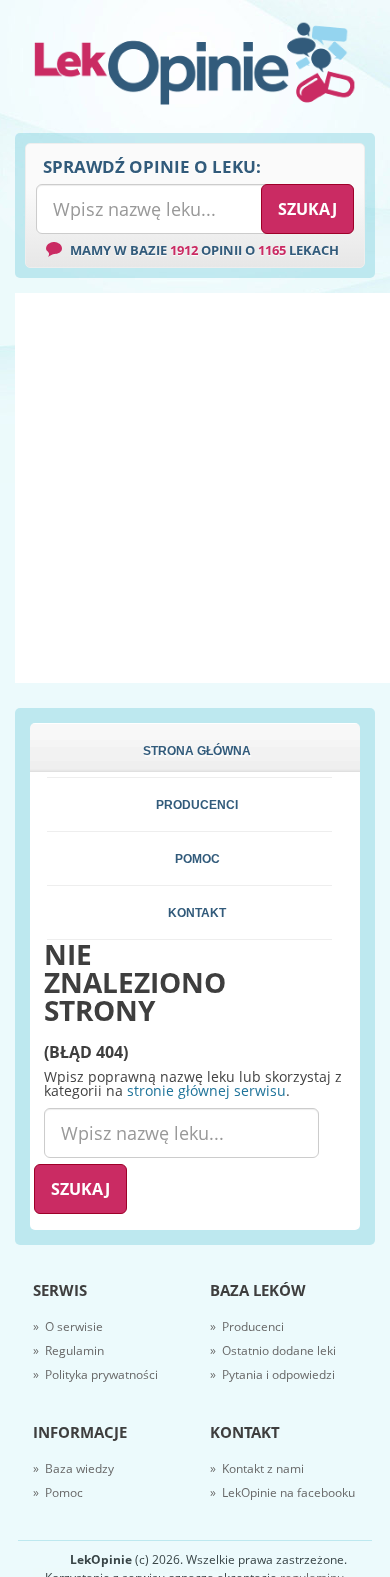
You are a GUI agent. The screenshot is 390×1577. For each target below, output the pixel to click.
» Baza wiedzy (73, 1468)
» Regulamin (68, 1350)
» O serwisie (68, 1326)
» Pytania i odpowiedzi (272, 1374)
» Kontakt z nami (257, 1468)
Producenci (197, 805)
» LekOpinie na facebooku (282, 1492)
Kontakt (197, 913)
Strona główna (197, 751)
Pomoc (197, 859)
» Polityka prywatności (95, 1374)
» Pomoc (58, 1492)
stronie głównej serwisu (206, 1090)
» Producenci (247, 1326)
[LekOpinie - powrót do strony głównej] (195, 62)
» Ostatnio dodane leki (273, 1350)
